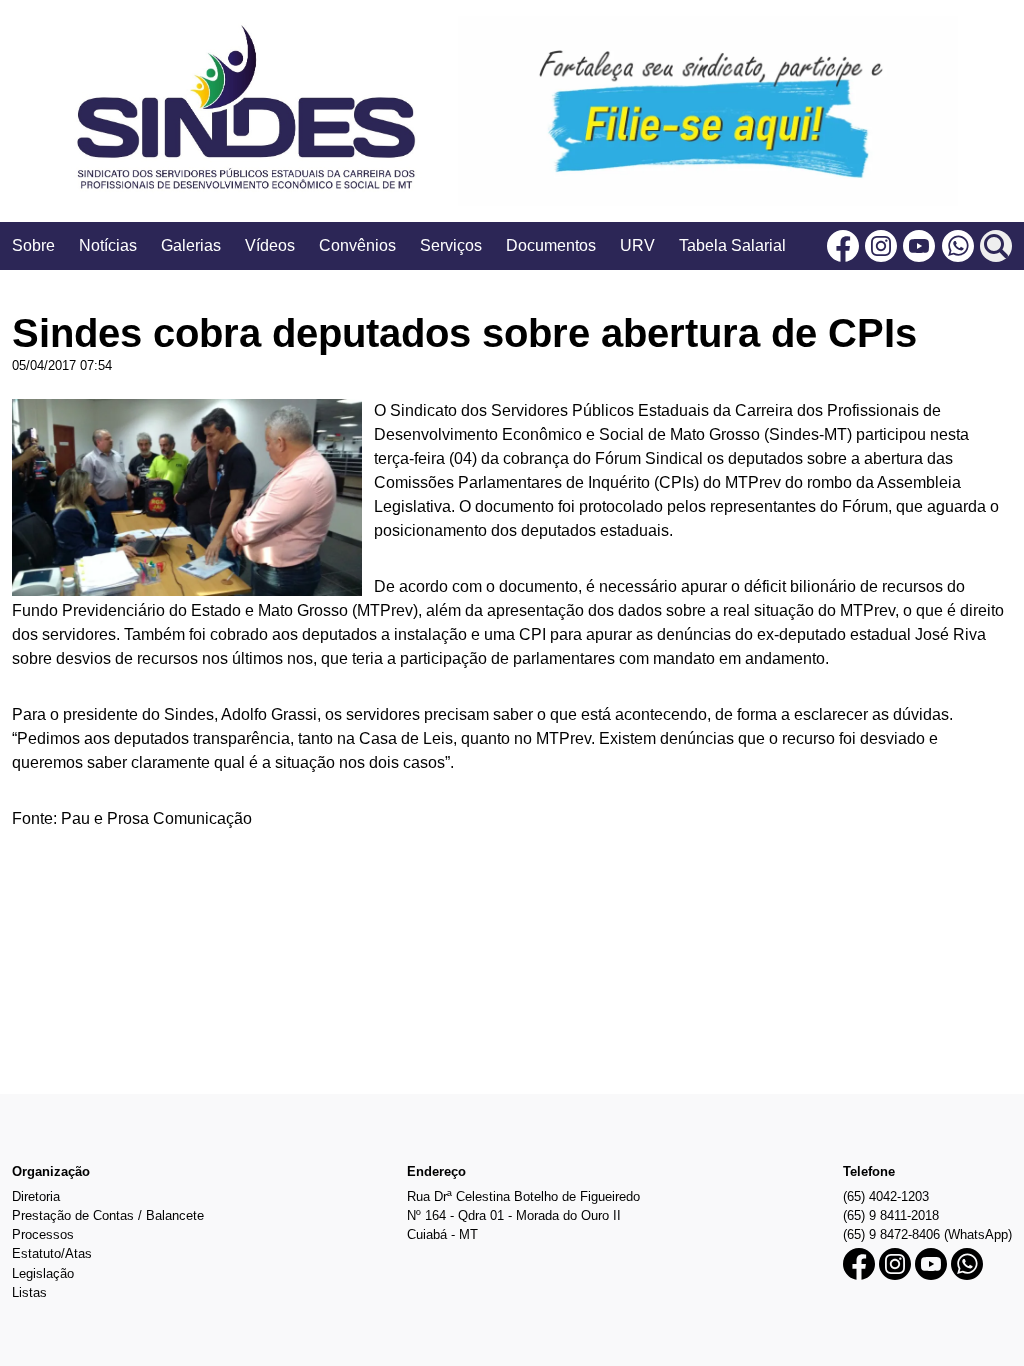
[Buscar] (996, 246)
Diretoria (36, 1196)
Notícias (108, 245)
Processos (43, 1234)
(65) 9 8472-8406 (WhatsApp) (927, 1234)
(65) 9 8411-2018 (891, 1215)
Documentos (551, 245)
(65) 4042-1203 (886, 1196)
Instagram (881, 246)
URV (637, 245)
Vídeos (270, 245)
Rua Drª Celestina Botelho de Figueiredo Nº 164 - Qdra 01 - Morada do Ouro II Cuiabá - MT (523, 1215)
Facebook (843, 246)
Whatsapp (958, 246)
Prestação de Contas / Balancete (108, 1215)
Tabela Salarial (732, 245)
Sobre (33, 245)
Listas (29, 1292)
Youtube (919, 246)
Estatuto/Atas (52, 1253)
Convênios (357, 245)
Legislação (43, 1273)
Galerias (191, 245)
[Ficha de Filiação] (708, 111)
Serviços (451, 245)
